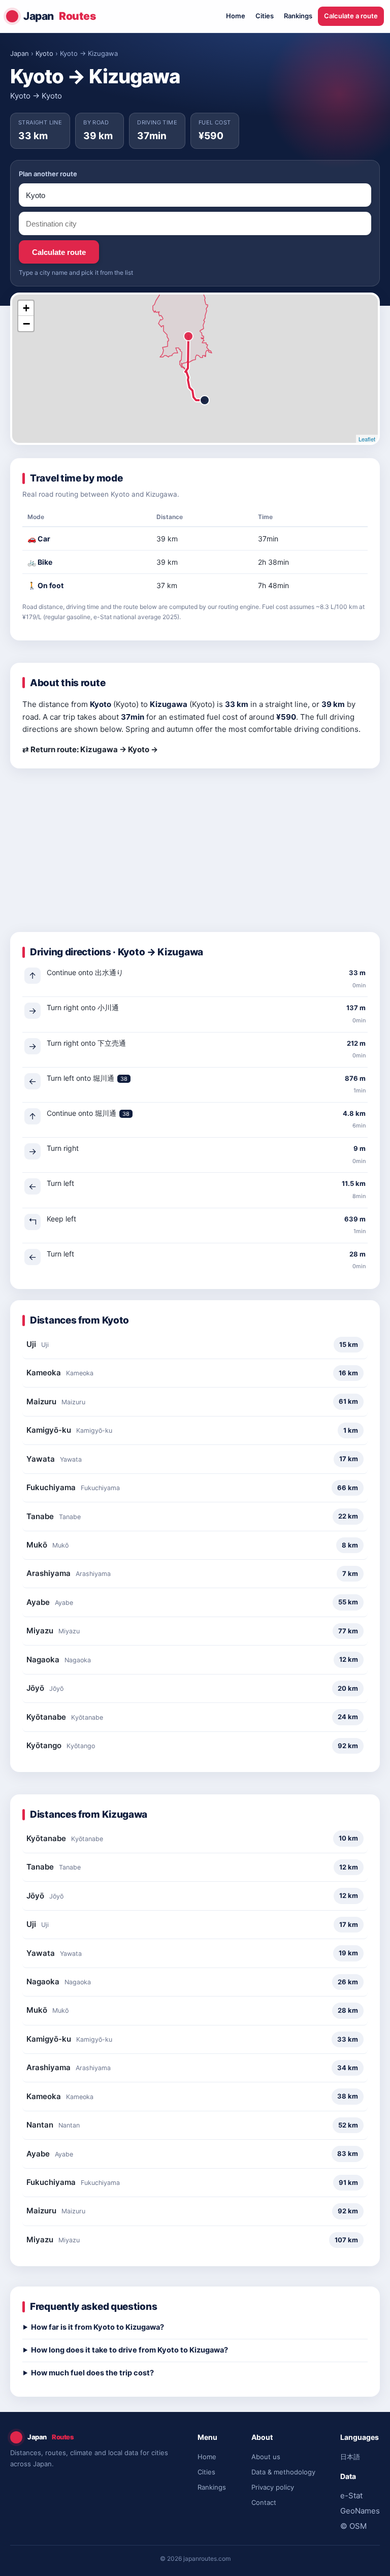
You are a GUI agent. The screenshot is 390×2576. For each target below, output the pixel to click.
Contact (264, 2502)
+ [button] (26, 308)
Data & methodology (283, 2472)
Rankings (298, 16)
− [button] (26, 324)
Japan (60, 16)
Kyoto (44, 53)
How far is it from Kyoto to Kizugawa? (97, 2327)
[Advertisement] (195, 856)
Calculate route (59, 252)
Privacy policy (273, 2487)
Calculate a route (351, 16)
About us (266, 2457)
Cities (265, 16)
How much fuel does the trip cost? (92, 2373)
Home (236, 16)
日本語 (350, 2457)
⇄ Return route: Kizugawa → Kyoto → (90, 749)
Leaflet (367, 439)
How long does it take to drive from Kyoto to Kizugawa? (129, 2350)
